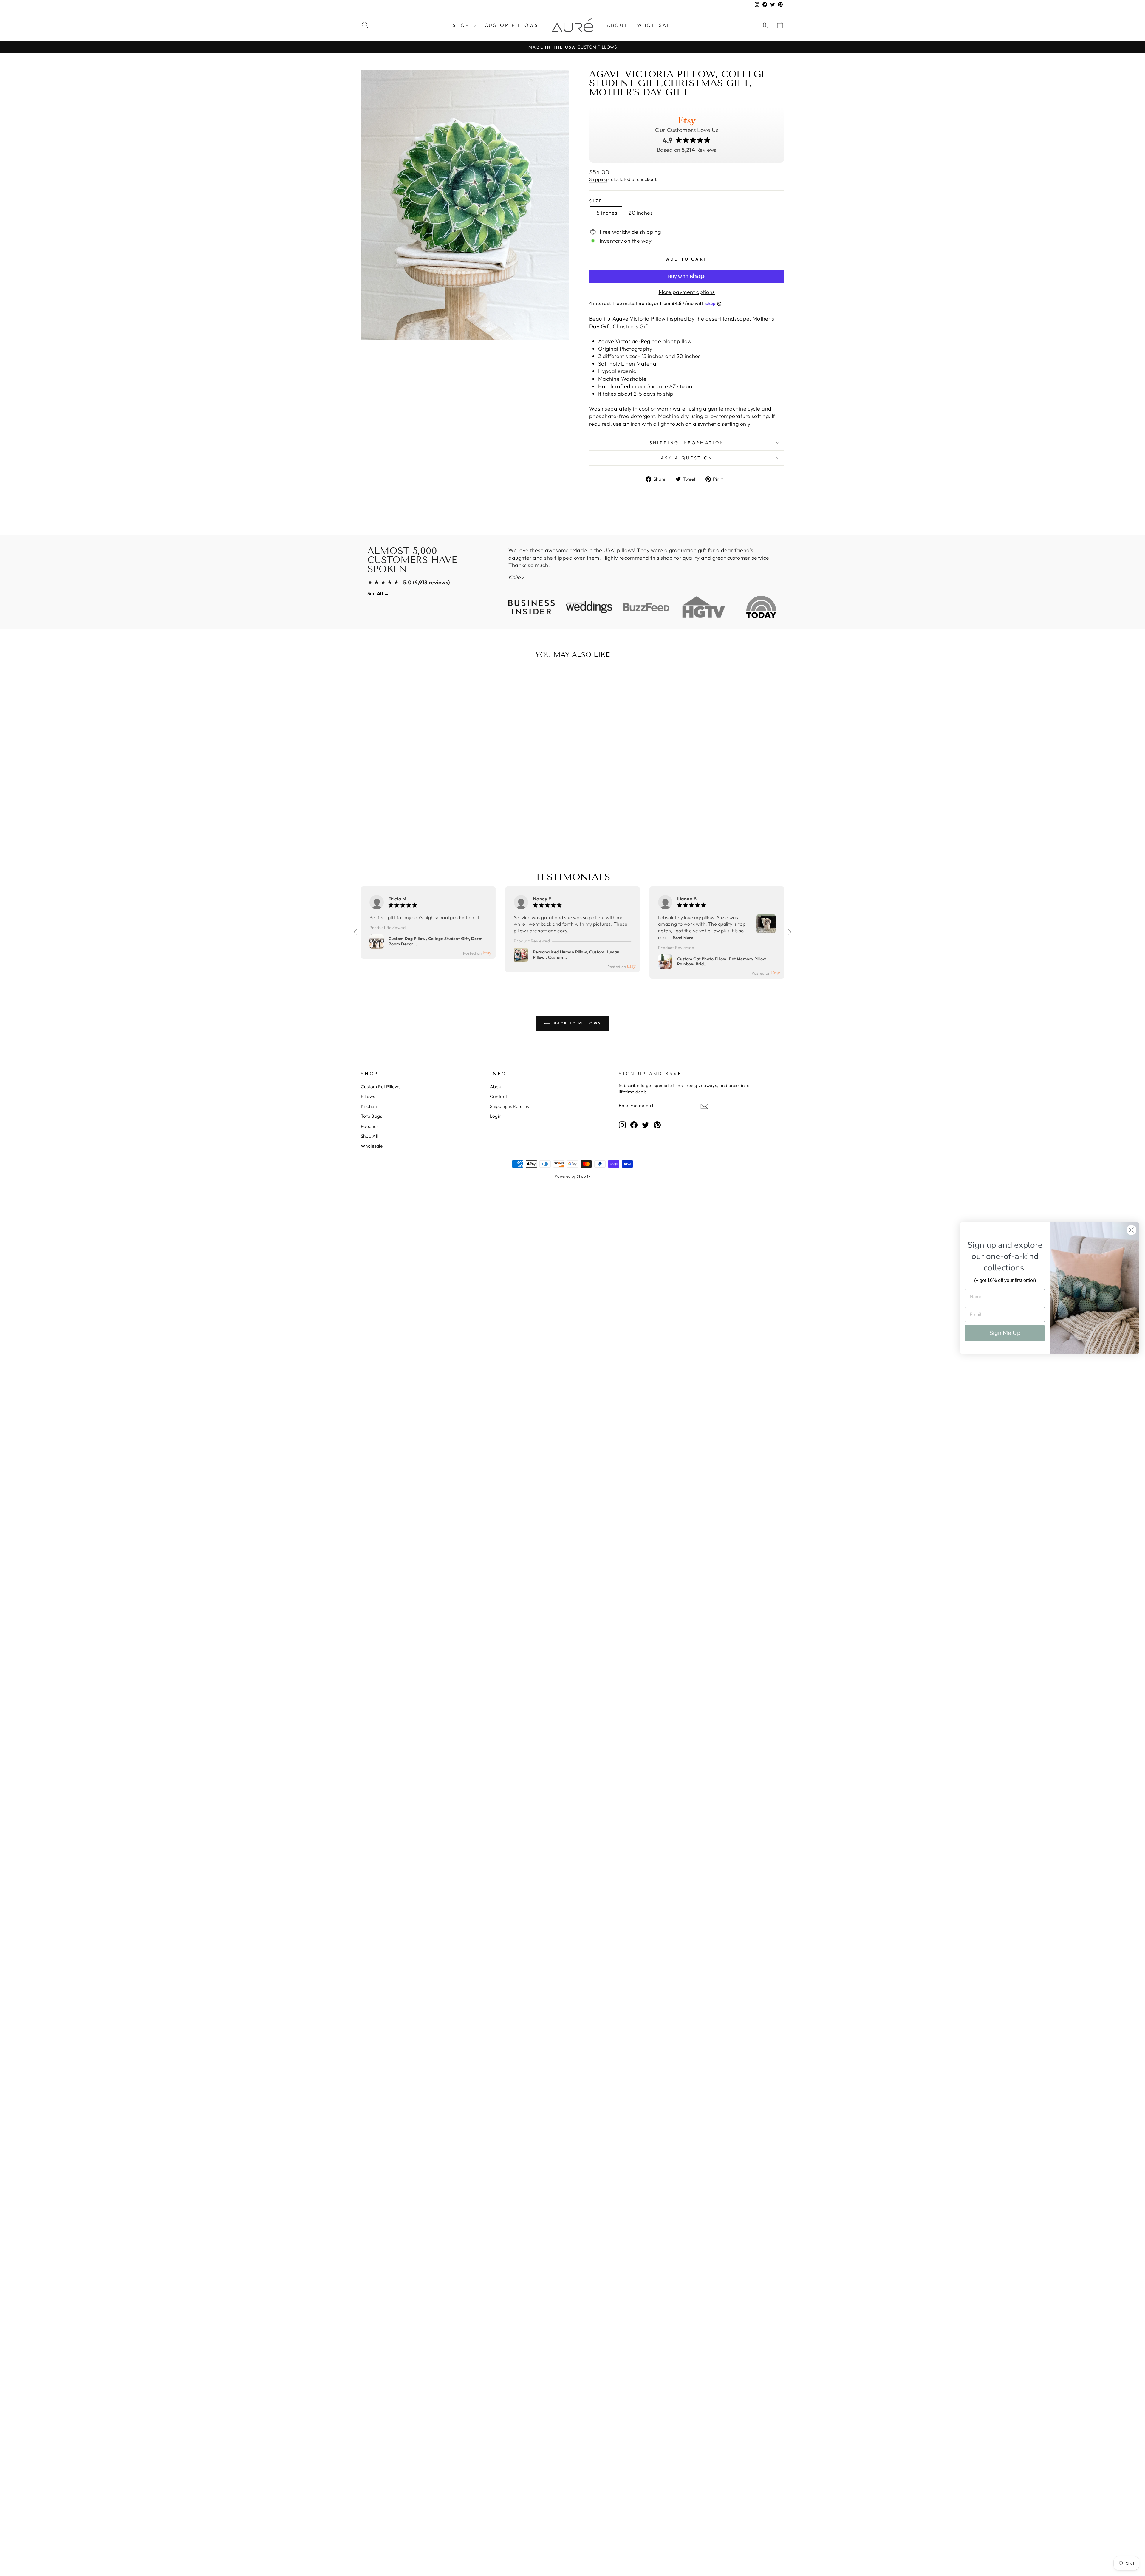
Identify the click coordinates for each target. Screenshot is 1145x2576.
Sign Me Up (1005, 1333)
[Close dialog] (1131, 1230)
